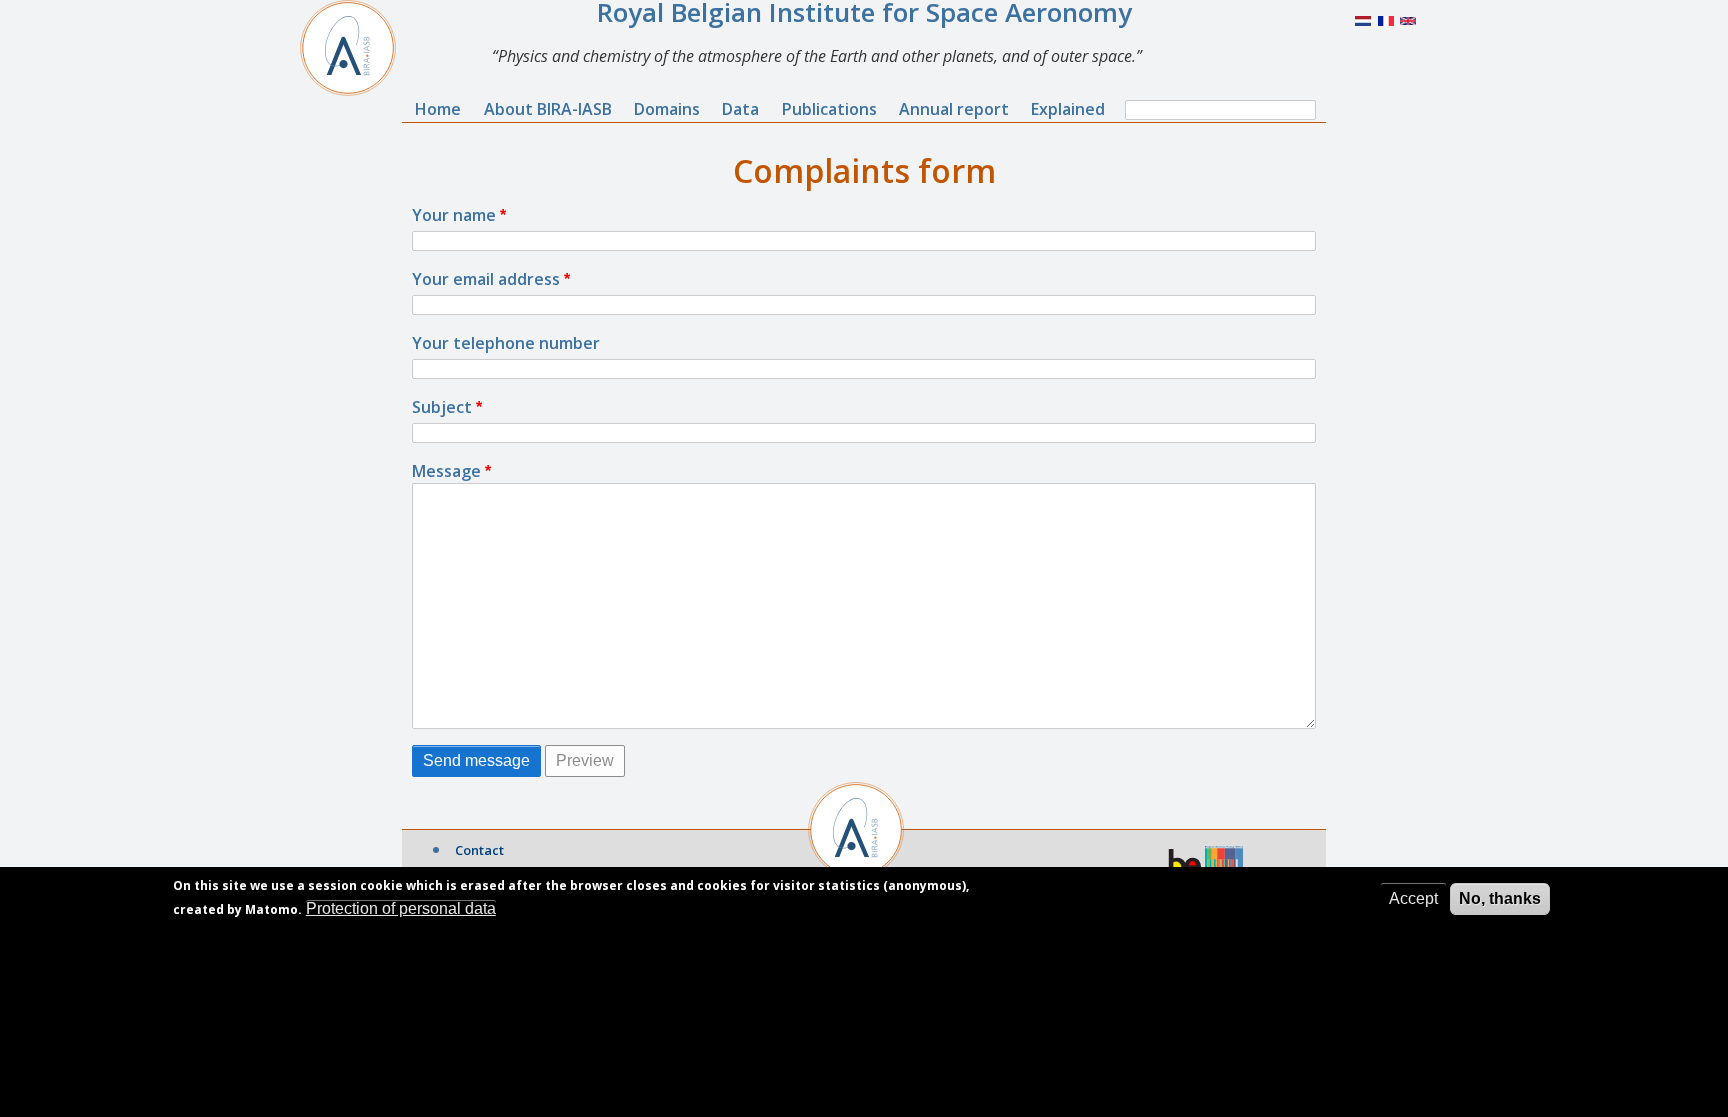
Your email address (486, 279)
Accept (1413, 898)
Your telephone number (506, 343)
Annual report (954, 109)
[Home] (356, 48)
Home (438, 109)
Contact (479, 850)
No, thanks (1500, 898)
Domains (667, 109)
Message (446, 471)
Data (740, 109)
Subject (442, 407)
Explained (1068, 109)
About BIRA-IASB (548, 109)
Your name (454, 215)
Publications (829, 109)
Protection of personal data (401, 908)
